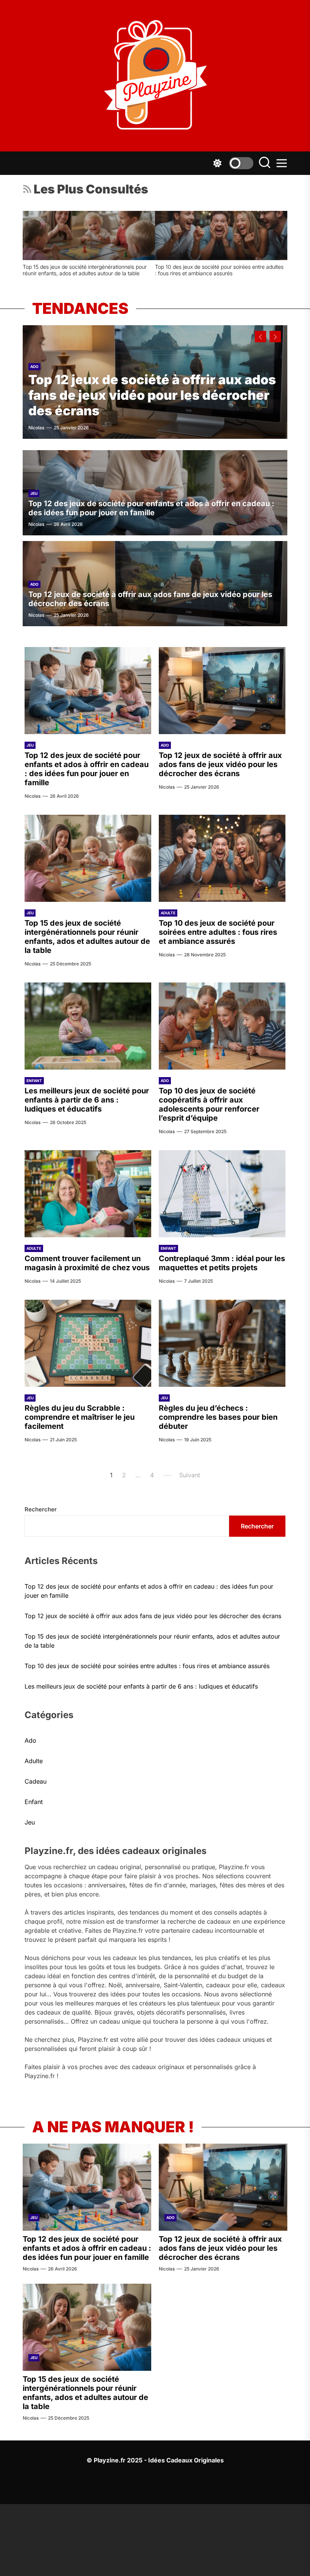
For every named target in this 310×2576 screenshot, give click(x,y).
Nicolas (36, 428)
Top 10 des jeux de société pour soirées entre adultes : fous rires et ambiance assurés (218, 932)
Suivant (190, 1475)
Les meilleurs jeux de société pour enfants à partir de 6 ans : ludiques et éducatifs (87, 1100)
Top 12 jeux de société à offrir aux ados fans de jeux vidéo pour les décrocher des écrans (152, 395)
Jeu (34, 493)
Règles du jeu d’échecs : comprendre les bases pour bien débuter (218, 1417)
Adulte (168, 913)
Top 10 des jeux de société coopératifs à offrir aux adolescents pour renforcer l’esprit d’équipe (209, 1104)
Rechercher (41, 1509)
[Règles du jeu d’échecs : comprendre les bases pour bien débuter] (222, 1343)
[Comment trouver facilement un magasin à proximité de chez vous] (133, 235)
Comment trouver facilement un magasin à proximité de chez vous (130, 270)
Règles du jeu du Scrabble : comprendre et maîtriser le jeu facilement (80, 1417)
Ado (34, 366)
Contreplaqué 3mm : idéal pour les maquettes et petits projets (222, 1263)
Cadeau (36, 1781)
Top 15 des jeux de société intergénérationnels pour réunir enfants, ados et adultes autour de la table (87, 937)
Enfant (34, 1081)
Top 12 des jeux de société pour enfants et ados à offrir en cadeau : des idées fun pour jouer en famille (151, 508)
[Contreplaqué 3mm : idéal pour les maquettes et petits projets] (222, 1194)
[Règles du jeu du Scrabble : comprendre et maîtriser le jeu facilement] (88, 1343)
